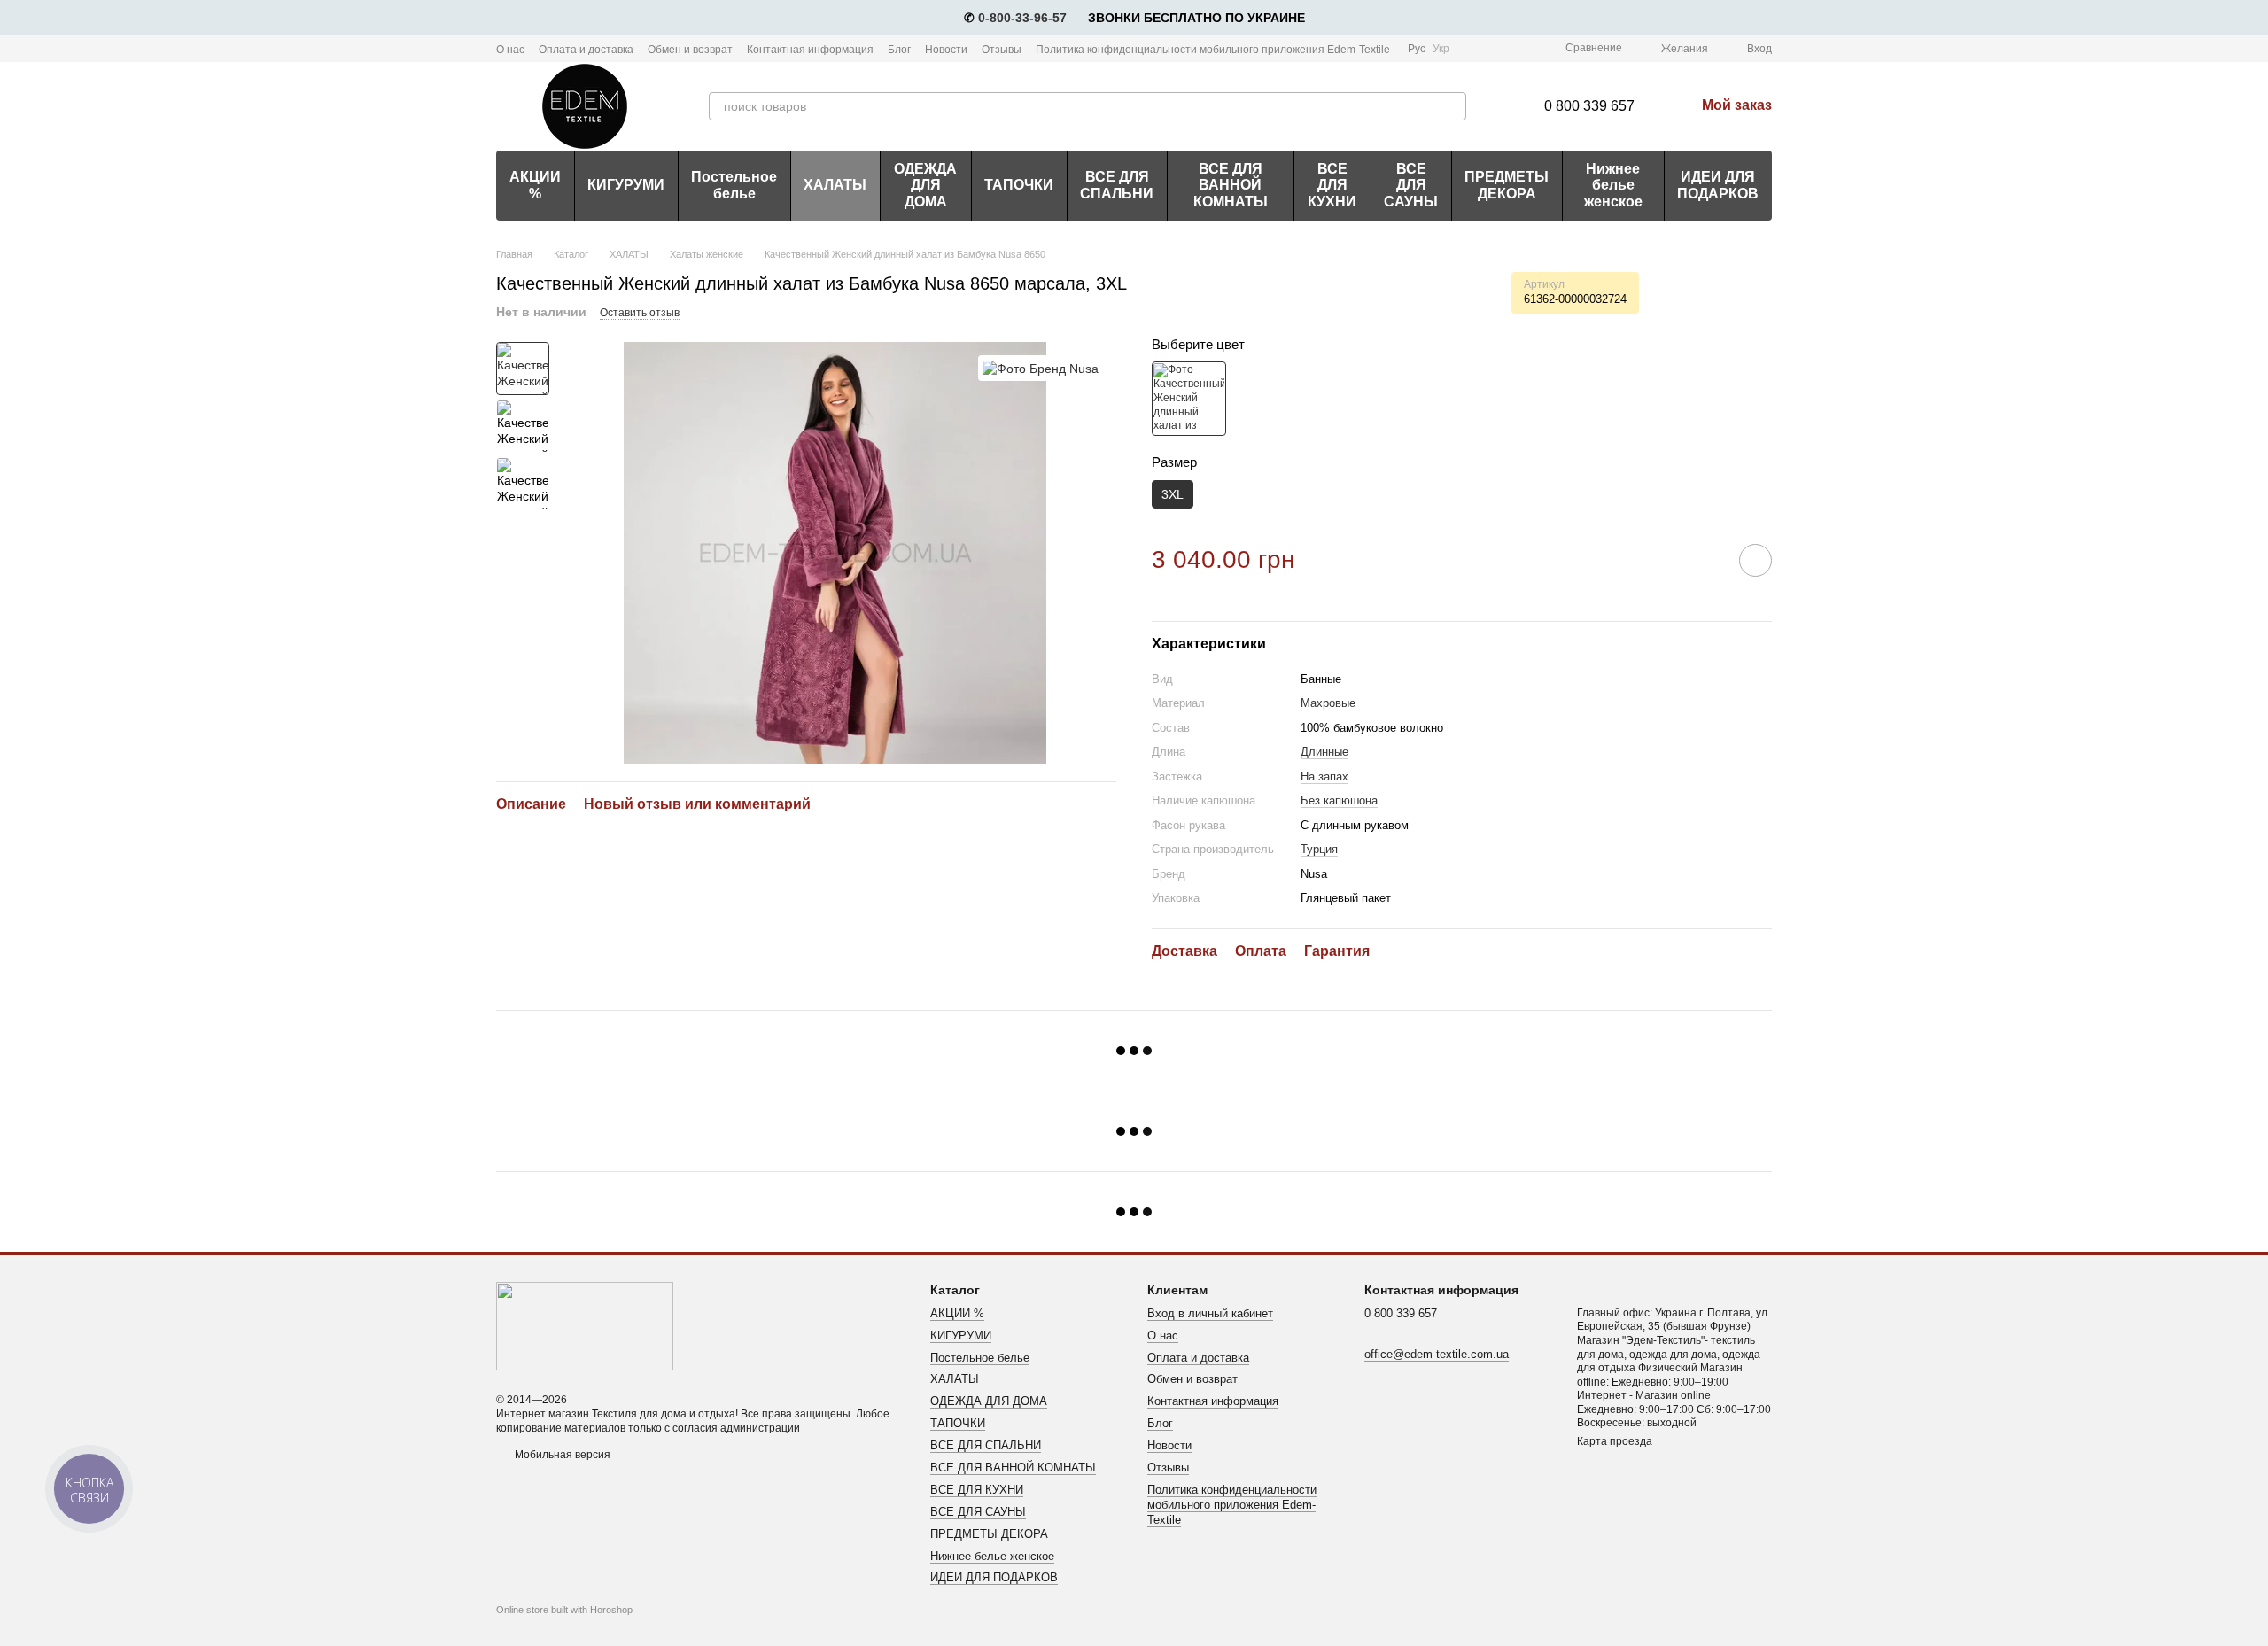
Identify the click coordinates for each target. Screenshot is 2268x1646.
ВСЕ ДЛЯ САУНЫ (1411, 185)
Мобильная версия (561, 1455)
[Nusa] (1041, 368)
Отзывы (1002, 50)
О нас (510, 50)
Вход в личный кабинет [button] (1210, 1313)
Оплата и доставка (586, 50)
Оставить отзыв (640, 313)
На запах (1324, 776)
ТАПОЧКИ (1019, 185)
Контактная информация (810, 50)
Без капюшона (1339, 800)
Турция (1319, 849)
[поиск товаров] (1452, 106)
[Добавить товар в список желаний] (1755, 560)
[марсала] (1189, 399)
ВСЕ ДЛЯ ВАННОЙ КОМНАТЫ (1231, 185)
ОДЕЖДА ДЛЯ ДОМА (925, 185)
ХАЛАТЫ (835, 185)
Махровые (1328, 703)
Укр (1441, 49)
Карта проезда (1615, 1441)
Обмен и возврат (690, 50)
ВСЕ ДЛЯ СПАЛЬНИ (1117, 185)
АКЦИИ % (535, 185)
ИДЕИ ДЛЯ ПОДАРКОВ (1718, 185)
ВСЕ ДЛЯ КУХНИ (1332, 185)
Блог (899, 50)
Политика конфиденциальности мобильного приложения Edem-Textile (1213, 50)
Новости (946, 50)
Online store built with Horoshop (564, 1610)
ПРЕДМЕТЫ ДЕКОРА (1507, 185)
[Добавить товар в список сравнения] (1705, 560)
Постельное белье (734, 185)
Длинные (1324, 752)
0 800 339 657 (1589, 106)
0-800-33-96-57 (1022, 18)
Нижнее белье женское (1613, 185)
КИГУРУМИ (626, 185)
